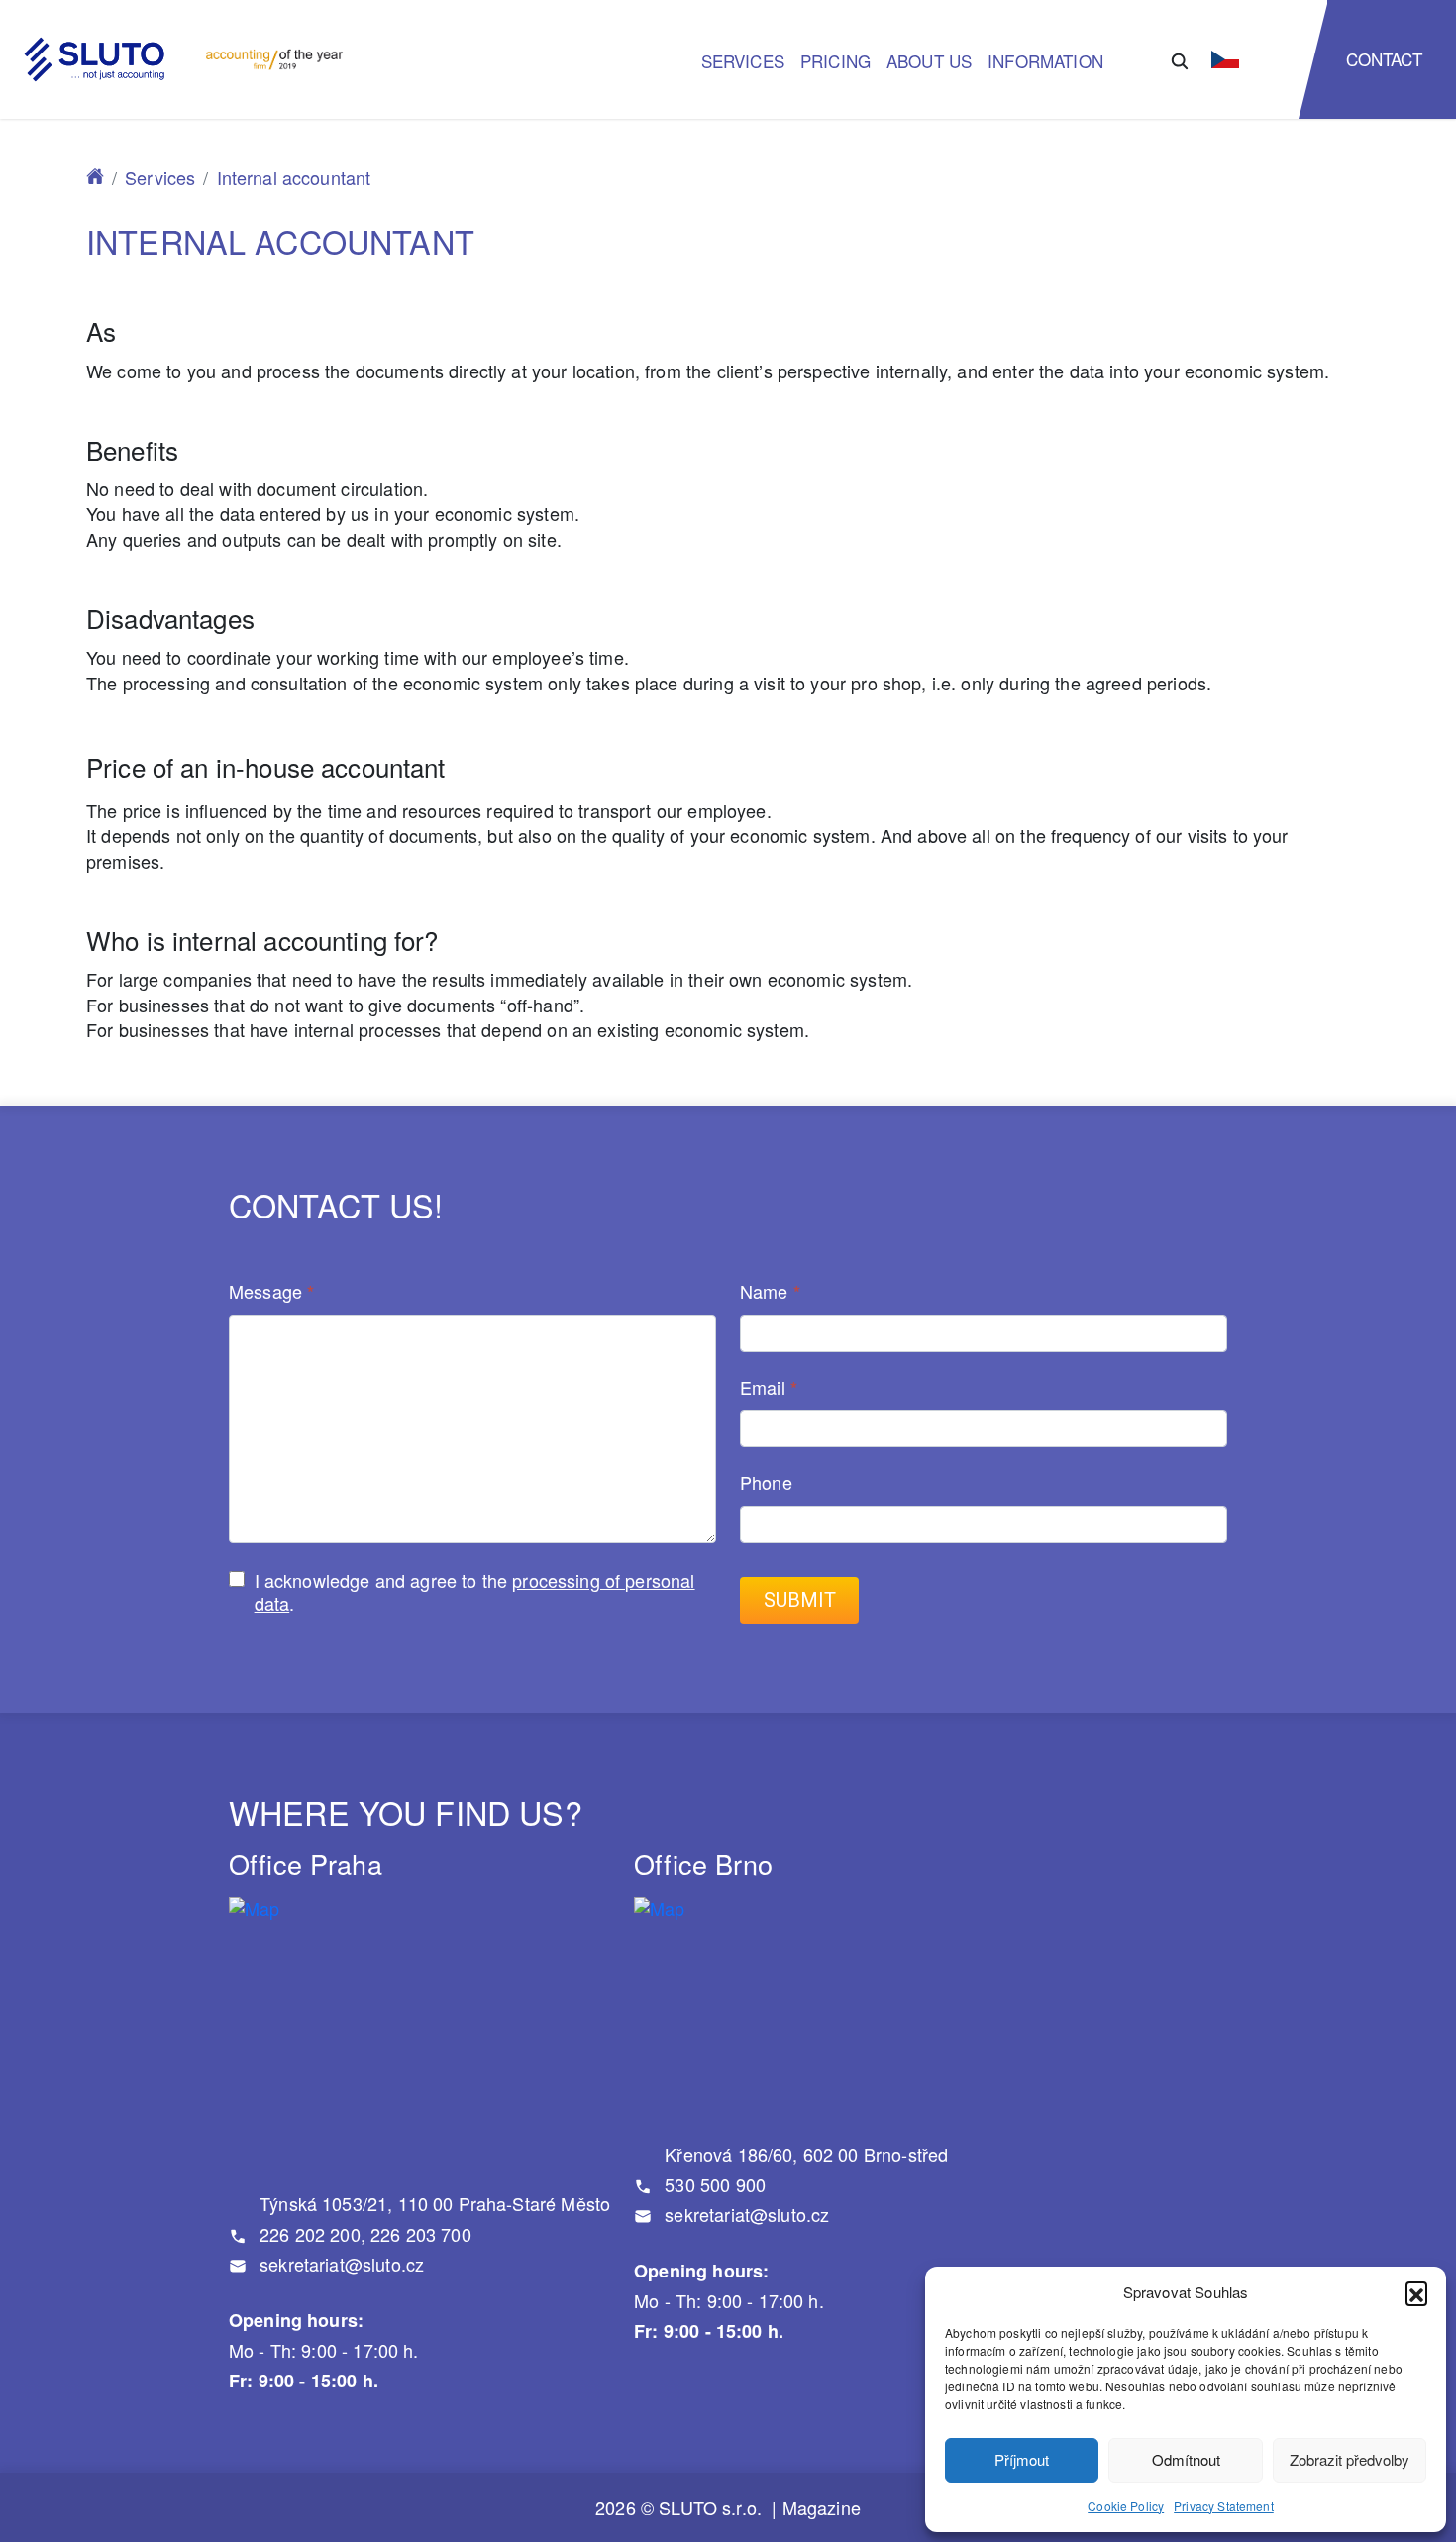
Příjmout (1022, 2459)
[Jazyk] (1225, 59)
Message (271, 1292)
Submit (800, 1600)
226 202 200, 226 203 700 (363, 2234)
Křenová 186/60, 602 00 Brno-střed (804, 2154)
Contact (1385, 59)
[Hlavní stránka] (95, 177)
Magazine (822, 2508)
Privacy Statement (1224, 2506)
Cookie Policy (1126, 2506)
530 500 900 (713, 2184)
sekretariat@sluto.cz (339, 2264)
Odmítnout (1186, 2459)
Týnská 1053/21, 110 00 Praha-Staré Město (432, 2203)
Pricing (835, 61)
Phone (766, 1483)
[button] (1416, 2292)
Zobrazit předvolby (1350, 2459)
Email (769, 1388)
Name (770, 1292)
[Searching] (1180, 59)
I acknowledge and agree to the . (475, 1591)
